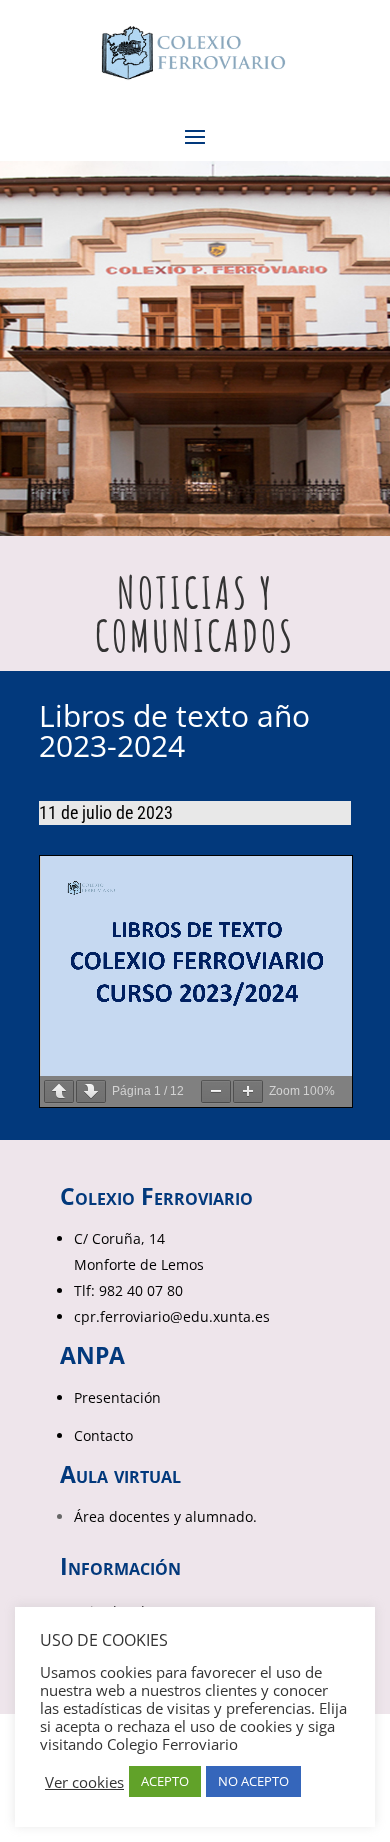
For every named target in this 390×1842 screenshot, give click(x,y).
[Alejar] (216, 1091)
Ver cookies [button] (84, 1782)
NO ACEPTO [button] (253, 1781)
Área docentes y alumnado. (165, 1516)
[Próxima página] (91, 1091)
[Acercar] (248, 1091)
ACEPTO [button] (165, 1781)
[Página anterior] (59, 1091)
